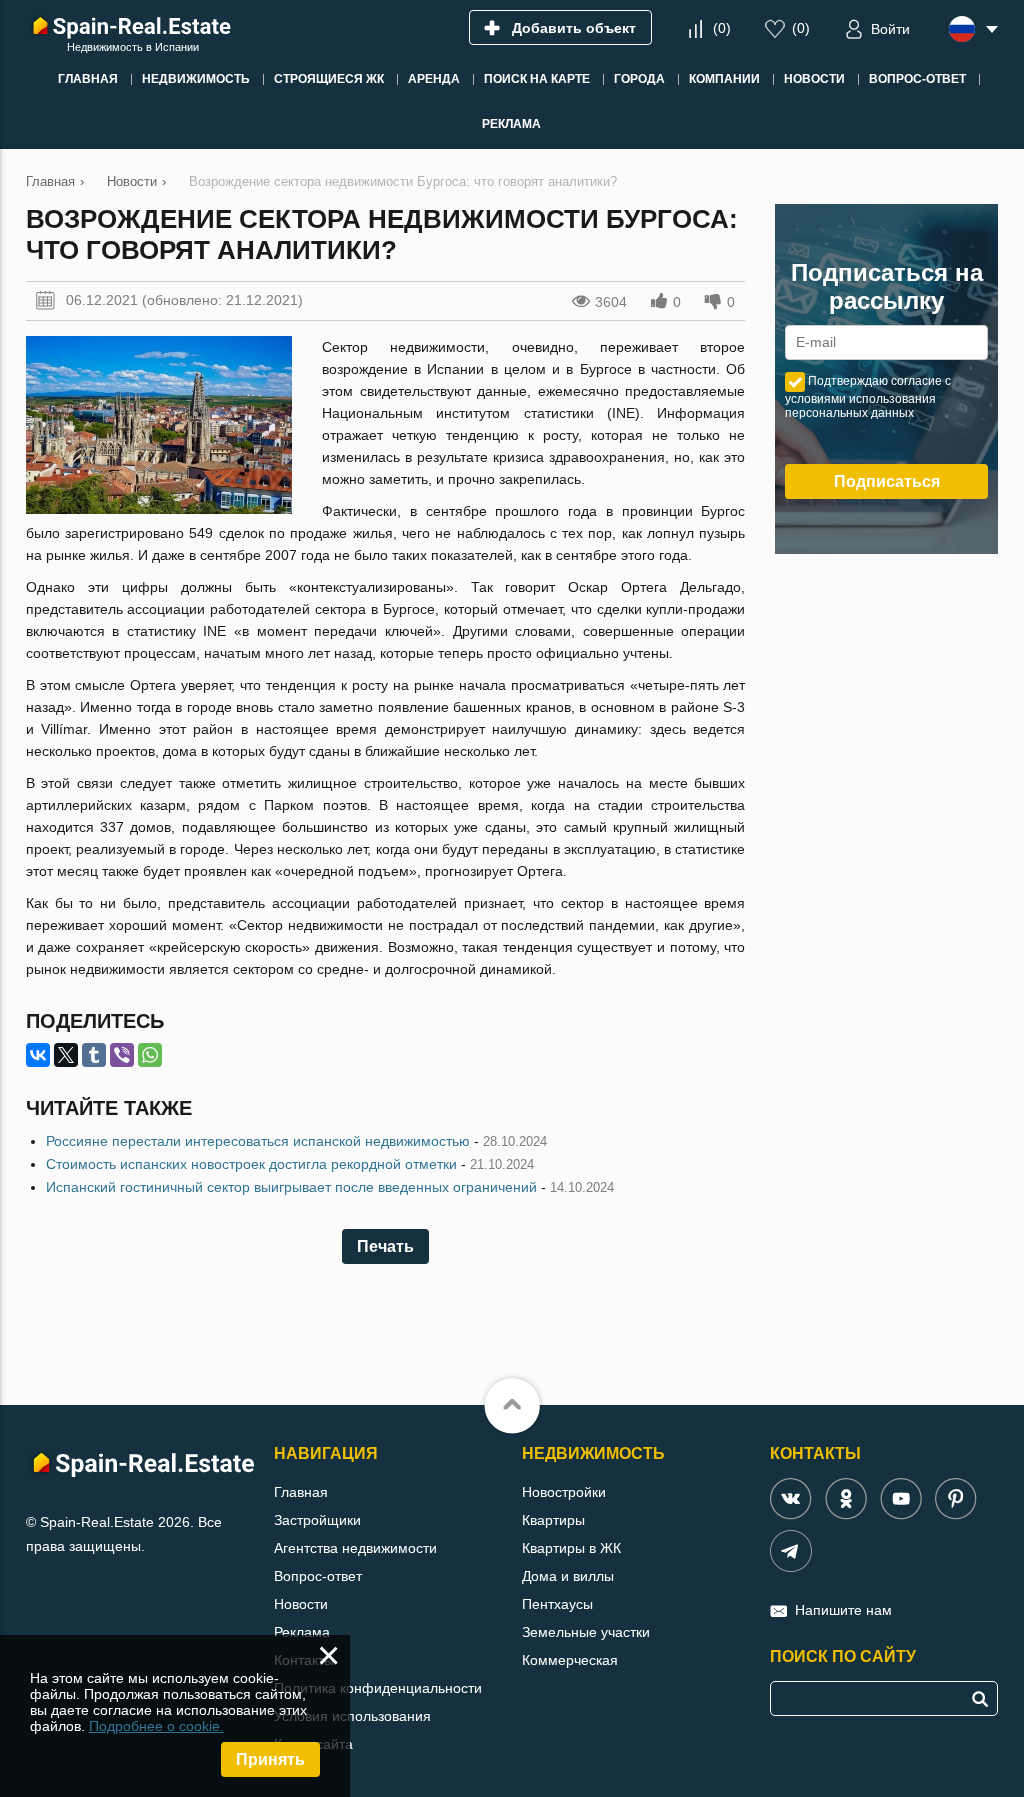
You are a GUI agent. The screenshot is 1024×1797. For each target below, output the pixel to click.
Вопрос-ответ (318, 1576)
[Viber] (122, 1055)
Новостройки (564, 1492)
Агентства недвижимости (355, 1548)
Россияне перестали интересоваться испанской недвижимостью (258, 1141)
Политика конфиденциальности (378, 1688)
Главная (301, 1492)
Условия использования (352, 1716)
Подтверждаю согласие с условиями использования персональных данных (868, 397)
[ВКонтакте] (38, 1055)
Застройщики (317, 1520)
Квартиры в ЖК (571, 1548)
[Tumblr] (94, 1055)
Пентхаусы (557, 1604)
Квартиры (553, 1520)
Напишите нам (843, 1610)
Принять (270, 1759)
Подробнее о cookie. (156, 1726)
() (722, 28)
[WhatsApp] (150, 1055)
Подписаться (887, 481)
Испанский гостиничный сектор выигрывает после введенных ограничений (291, 1187)
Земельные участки (586, 1632)
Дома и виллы (568, 1576)
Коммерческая (570, 1660)
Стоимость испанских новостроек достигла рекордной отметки (251, 1164)
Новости (301, 1604)
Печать (385, 1246)
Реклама (302, 1632)
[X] (66, 1055)
